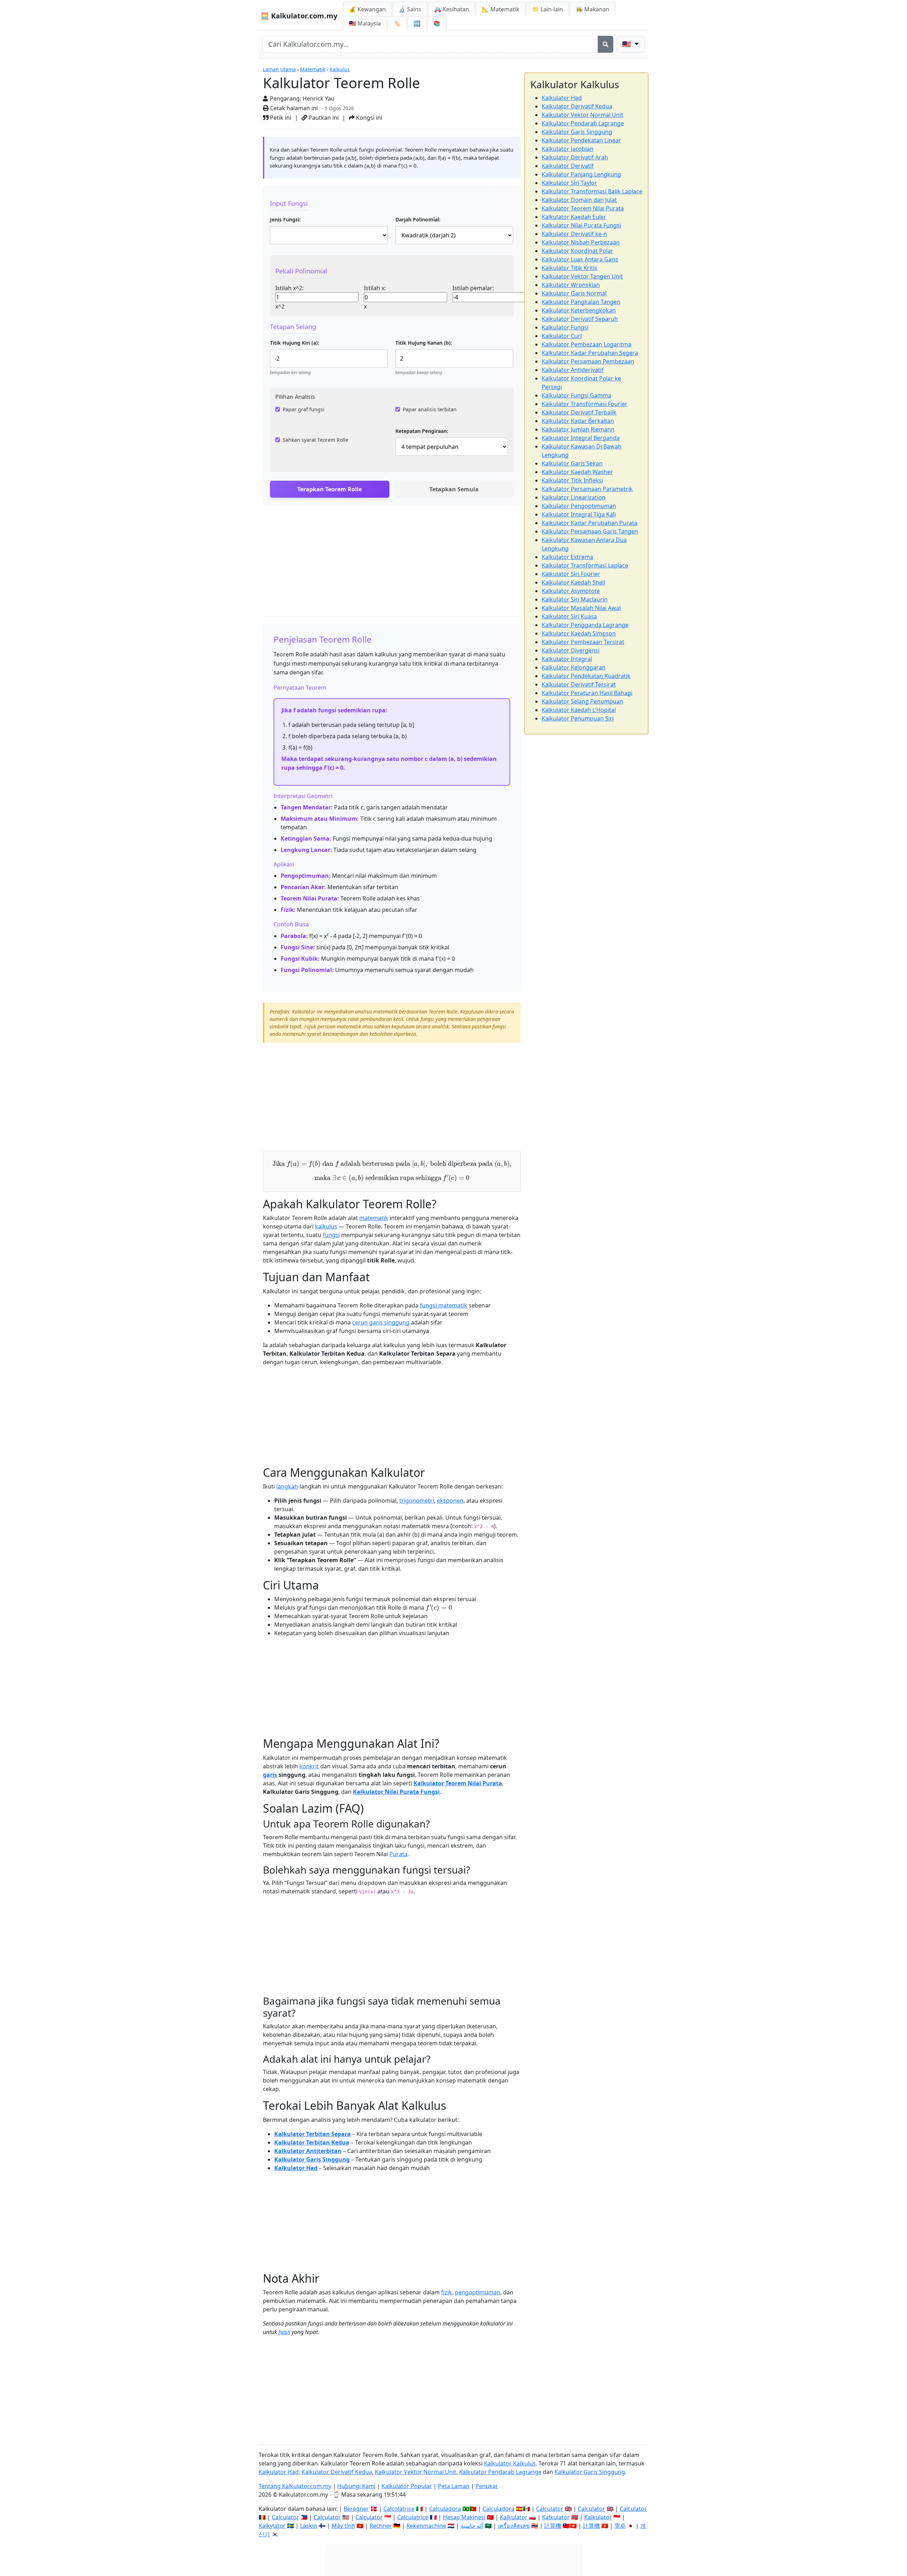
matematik (374, 1218)
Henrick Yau (319, 98)
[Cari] (605, 44)
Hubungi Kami (356, 2486)
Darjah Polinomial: (418, 219)
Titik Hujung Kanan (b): (424, 343)
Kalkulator (514, 2517)
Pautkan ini (323, 118)
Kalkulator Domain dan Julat (579, 200)
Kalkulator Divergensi (571, 650)
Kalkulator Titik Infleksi (572, 480)
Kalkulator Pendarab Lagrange (583, 123)
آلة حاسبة (472, 2526)
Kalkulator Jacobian (568, 149)
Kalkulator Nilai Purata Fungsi (396, 1792)
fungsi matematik (444, 1305)
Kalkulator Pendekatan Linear (581, 140)
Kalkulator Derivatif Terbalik (579, 412)
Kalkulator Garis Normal (574, 293)
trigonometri (417, 1501)
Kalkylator (272, 2526)
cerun (360, 1322)
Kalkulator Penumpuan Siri (578, 718)
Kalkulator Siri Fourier (571, 574)
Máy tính (343, 2526)
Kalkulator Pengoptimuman (579, 506)
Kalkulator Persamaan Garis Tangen (590, 531)
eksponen (450, 1501)
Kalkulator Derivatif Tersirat (579, 684)
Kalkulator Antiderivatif (573, 370)
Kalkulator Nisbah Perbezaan (581, 242)
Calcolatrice (399, 2509)
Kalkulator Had (296, 2168)
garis (270, 1775)
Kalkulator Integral (567, 659)
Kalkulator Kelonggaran (574, 667)
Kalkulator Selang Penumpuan (582, 701)
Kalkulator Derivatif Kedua (577, 106)
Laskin (309, 2526)
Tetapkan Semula (454, 489)
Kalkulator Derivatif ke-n (574, 234)
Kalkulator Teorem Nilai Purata (458, 1783)
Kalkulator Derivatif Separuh (580, 319)
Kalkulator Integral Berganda (581, 438)
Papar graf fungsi (304, 409)
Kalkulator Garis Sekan (572, 463)
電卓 (620, 2526)
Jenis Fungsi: (285, 219)
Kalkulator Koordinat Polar (578, 251)
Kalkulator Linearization (574, 497)
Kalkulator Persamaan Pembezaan (588, 361)
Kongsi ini (368, 118)
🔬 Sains (410, 9)
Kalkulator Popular (407, 2486)
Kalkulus (340, 69)
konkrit (309, 1766)
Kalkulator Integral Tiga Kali (579, 514)
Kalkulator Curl (562, 336)
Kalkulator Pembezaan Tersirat (583, 642)
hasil (284, 2332)
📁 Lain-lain (548, 9)
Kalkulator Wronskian (571, 285)
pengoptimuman (478, 2292)
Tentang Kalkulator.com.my (295, 2486)
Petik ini (280, 118)
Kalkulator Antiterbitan (308, 2151)
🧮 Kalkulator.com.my (299, 16)
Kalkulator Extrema (567, 557)
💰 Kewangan (367, 9)
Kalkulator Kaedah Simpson (579, 633)
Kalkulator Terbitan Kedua (312, 2142)
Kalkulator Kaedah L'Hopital (579, 710)
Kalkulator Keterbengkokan (579, 310)
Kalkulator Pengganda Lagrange (585, 625)
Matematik (313, 69)
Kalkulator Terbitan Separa (312, 2134)
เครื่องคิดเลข (514, 2526)
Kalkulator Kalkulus (510, 2463)
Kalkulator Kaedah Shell (573, 582)
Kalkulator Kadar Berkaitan (578, 421)
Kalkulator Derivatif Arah (575, 157)
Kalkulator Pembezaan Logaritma (587, 344)
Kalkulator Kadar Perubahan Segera (590, 353)
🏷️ (397, 23)
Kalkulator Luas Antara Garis (580, 259)
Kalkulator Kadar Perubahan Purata (590, 523)
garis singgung (389, 1322)
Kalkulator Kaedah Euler (574, 217)
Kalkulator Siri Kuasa (569, 616)
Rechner (381, 2526)
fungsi (331, 1235)
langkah (287, 1486)
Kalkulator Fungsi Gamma (576, 395)
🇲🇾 (365, 23)
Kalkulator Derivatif (568, 166)
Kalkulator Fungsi (565, 327)
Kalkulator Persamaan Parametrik (587, 489)
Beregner (356, 2509)
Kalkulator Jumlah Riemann (578, 429)
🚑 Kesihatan (452, 9)
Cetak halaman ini (293, 108)
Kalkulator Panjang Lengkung (581, 174)
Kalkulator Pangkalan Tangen (581, 302)
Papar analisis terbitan (430, 409)
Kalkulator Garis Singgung (312, 2159)
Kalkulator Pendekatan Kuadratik (586, 676)
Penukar (487, 2486)
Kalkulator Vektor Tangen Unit (582, 276)
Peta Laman (454, 2486)
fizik (447, 2292)
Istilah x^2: (289, 288)
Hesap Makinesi (464, 2517)
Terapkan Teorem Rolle (329, 489)
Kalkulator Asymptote (571, 591)
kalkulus (326, 1226)
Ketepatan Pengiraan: (422, 431)
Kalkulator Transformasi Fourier (585, 404)
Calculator (550, 2509)
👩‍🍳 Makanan (593, 9)
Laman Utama (279, 69)
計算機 (553, 2526)
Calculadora (445, 2509)
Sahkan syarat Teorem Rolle (316, 440)
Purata (398, 1854)
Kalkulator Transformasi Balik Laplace (592, 191)
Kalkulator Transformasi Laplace (585, 565)
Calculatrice (413, 2517)
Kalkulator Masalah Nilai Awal (581, 608)
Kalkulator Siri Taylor (569, 183)
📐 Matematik (501, 9)
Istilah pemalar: (473, 288)
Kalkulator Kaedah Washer (577, 472)
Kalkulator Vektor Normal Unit (582, 115)
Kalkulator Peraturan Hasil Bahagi (587, 693)
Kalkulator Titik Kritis (570, 268)
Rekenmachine (426, 2526)
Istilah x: (375, 288)
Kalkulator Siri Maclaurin (575, 599)
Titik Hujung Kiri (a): (295, 343)
